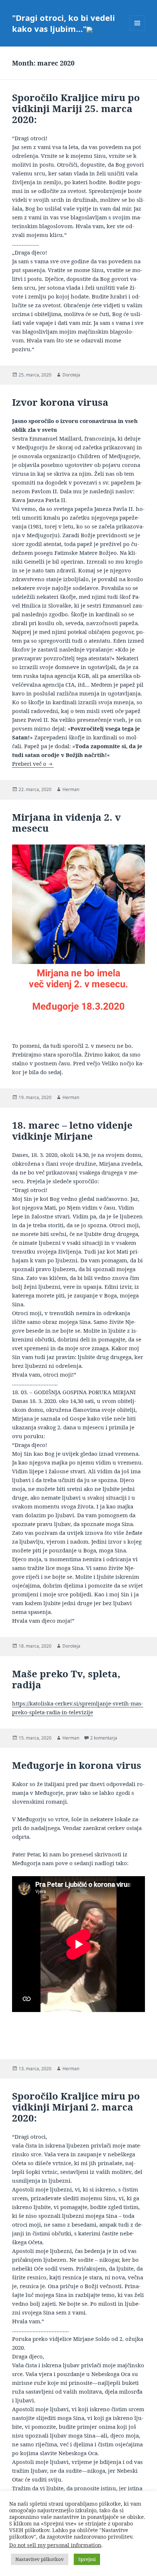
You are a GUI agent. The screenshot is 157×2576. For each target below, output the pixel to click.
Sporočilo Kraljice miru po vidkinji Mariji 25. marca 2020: (76, 108)
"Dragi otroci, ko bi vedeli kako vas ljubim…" (64, 23)
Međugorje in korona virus (77, 1765)
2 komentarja (104, 1738)
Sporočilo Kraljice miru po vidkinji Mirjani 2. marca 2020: (76, 2107)
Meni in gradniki (137, 31)
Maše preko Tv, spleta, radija (66, 1679)
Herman (71, 789)
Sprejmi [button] (87, 2559)
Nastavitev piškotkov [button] (40, 2559)
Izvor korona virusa (60, 402)
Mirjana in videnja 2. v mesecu (66, 823)
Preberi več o (33, 764)
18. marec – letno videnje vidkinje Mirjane (72, 1131)
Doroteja (71, 375)
